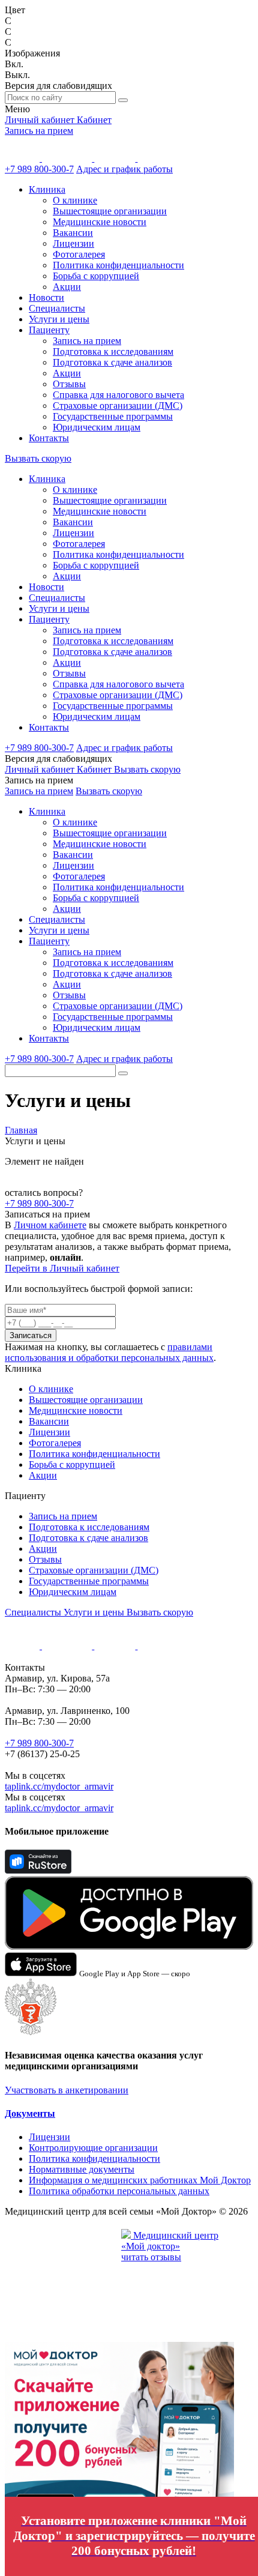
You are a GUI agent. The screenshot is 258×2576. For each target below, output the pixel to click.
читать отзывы (151, 2257)
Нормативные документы (82, 2169)
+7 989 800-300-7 (39, 169)
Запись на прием (39, 131)
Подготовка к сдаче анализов (112, 362)
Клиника (47, 189)
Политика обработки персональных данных (119, 2191)
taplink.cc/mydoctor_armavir (59, 1786)
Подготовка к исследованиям (113, 351)
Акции (67, 287)
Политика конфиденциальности (118, 265)
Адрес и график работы (124, 169)
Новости (46, 297)
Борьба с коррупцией (96, 276)
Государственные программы (113, 416)
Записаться (31, 1335)
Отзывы (69, 384)
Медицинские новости (100, 222)
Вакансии (73, 233)
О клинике (75, 200)
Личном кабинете (50, 1225)
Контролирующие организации (93, 2148)
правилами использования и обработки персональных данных (109, 1352)
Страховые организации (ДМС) (118, 406)
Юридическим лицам (97, 427)
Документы (30, 2113)
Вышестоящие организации (110, 211)
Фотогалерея (79, 254)
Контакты (49, 438)
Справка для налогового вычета (118, 395)
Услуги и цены (59, 319)
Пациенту (49, 330)
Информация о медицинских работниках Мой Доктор (140, 2180)
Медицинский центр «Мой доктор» (170, 2241)
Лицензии (73, 243)
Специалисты (57, 308)
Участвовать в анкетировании (67, 2090)
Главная (21, 1130)
